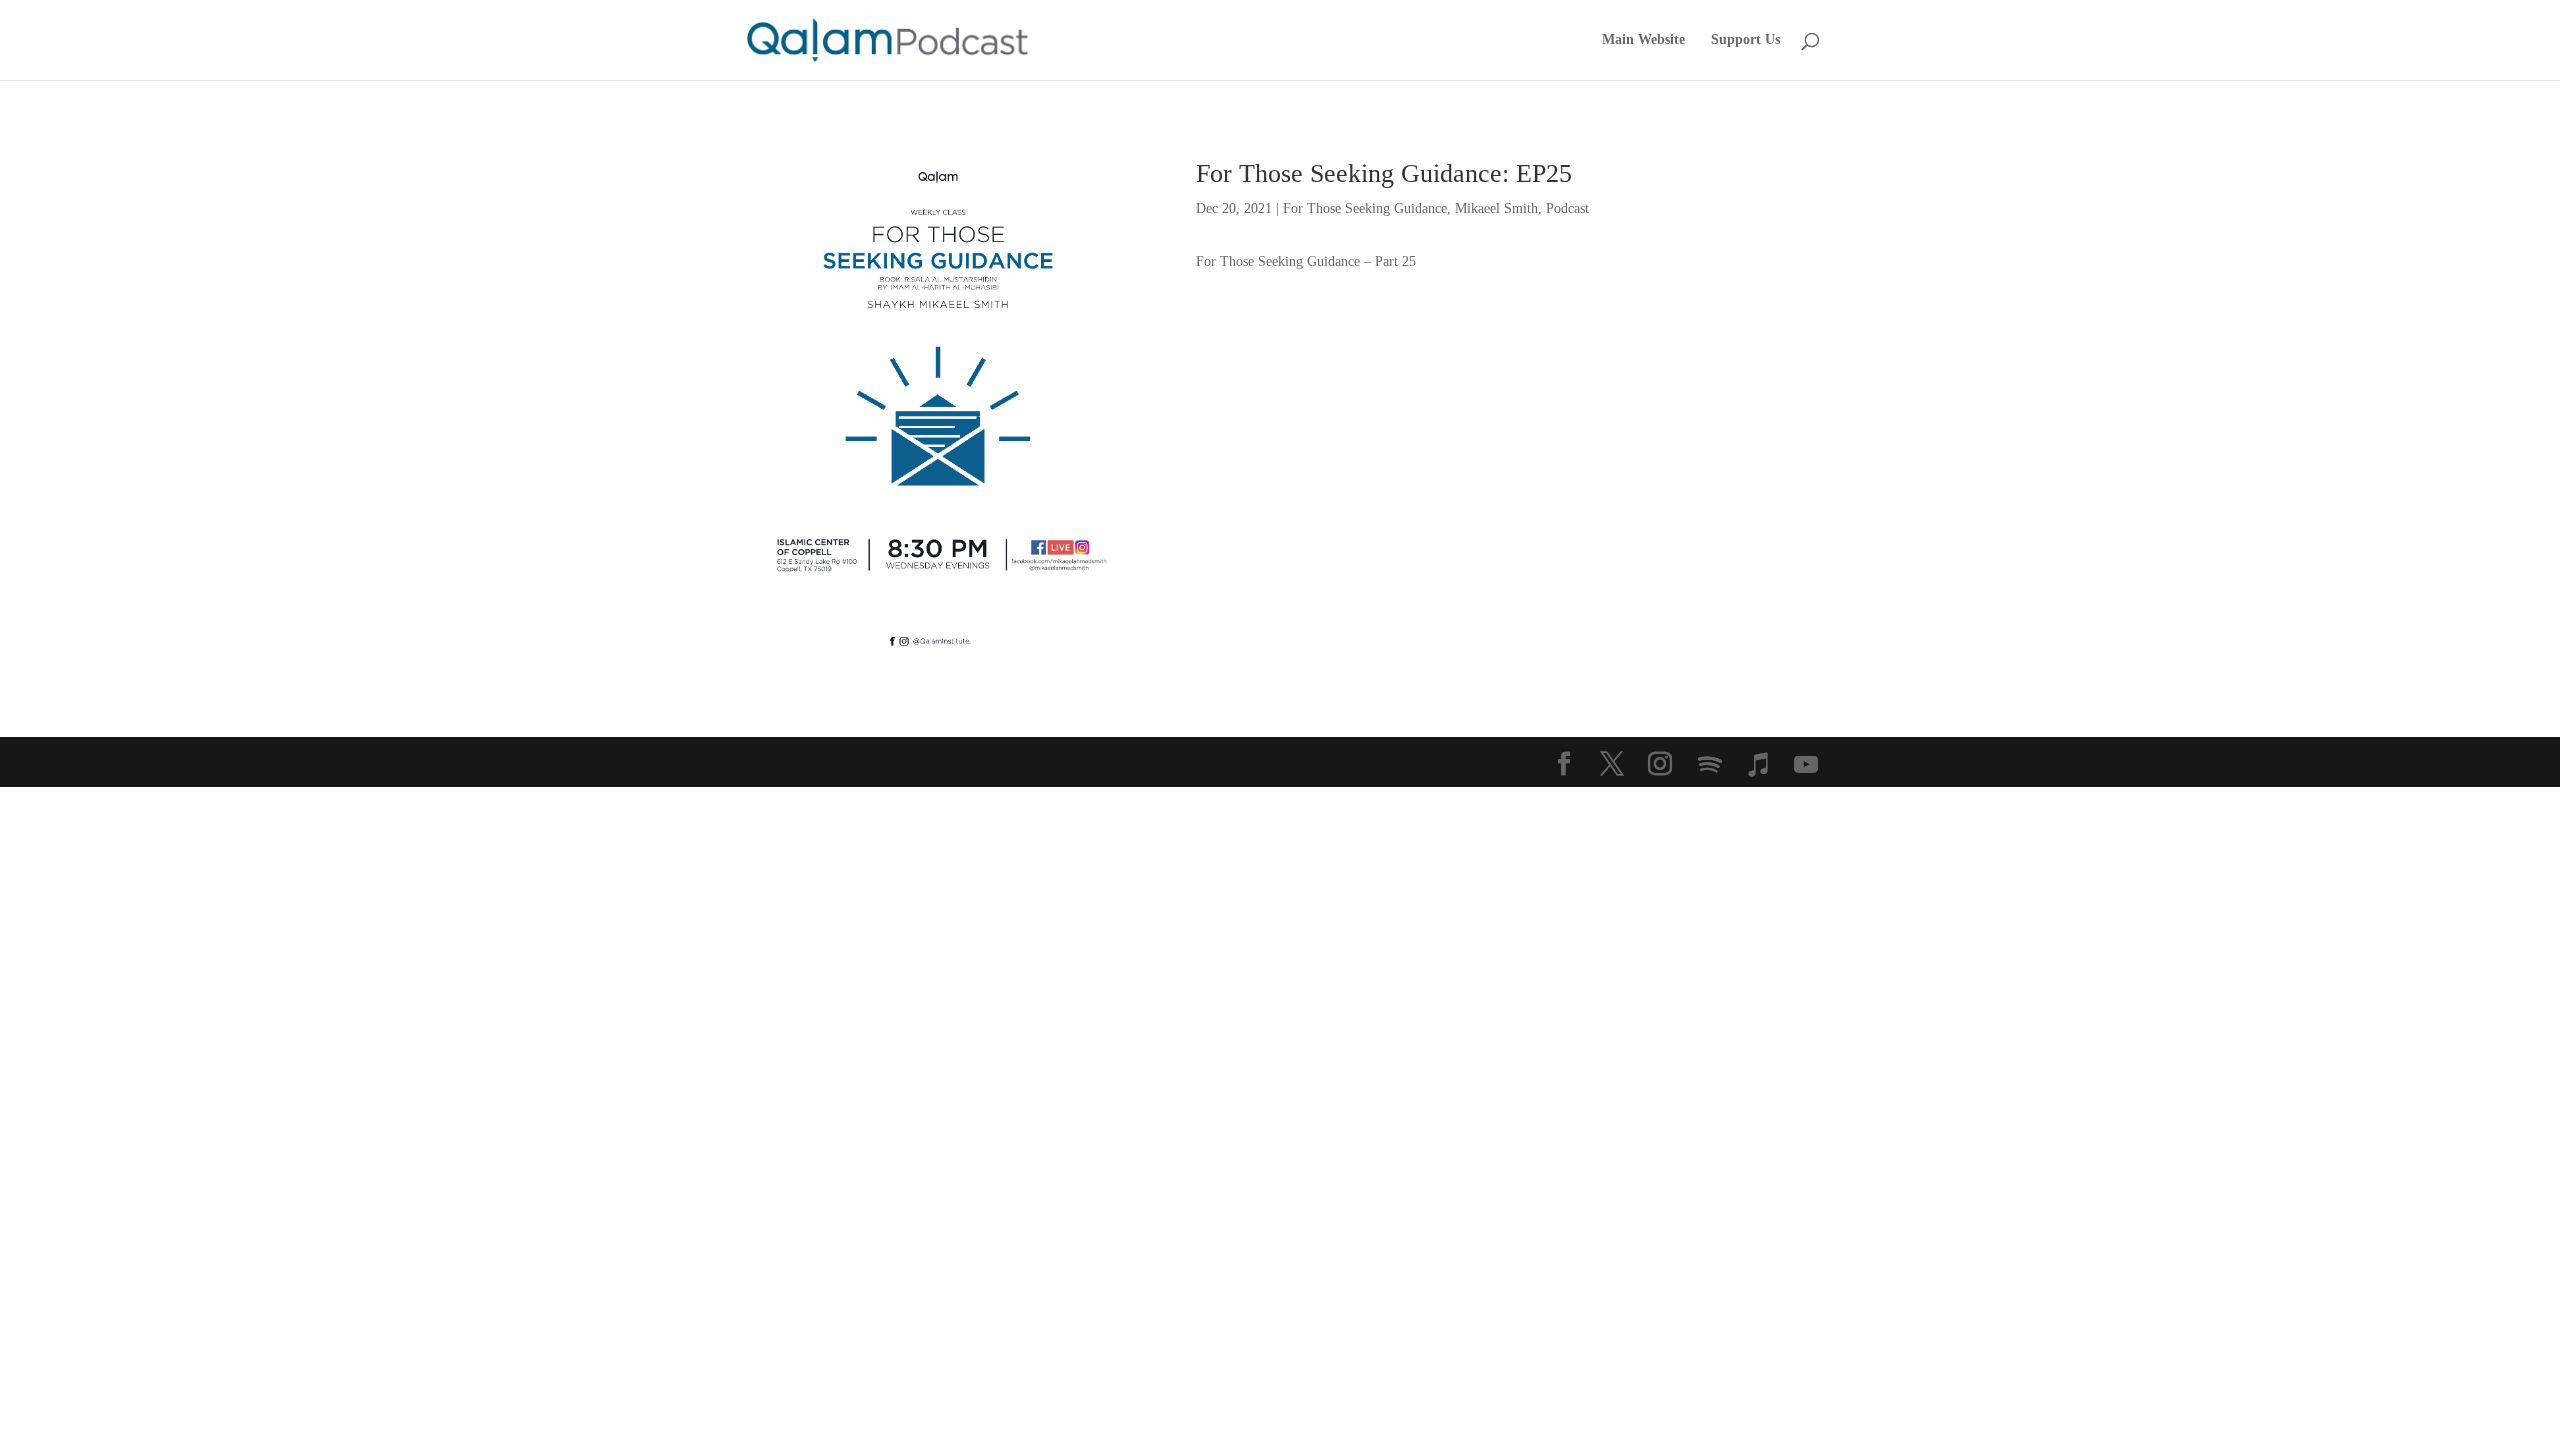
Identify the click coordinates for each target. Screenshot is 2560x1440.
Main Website (1643, 40)
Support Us (1745, 40)
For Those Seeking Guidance (1365, 208)
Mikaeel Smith (1496, 208)
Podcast (1567, 208)
